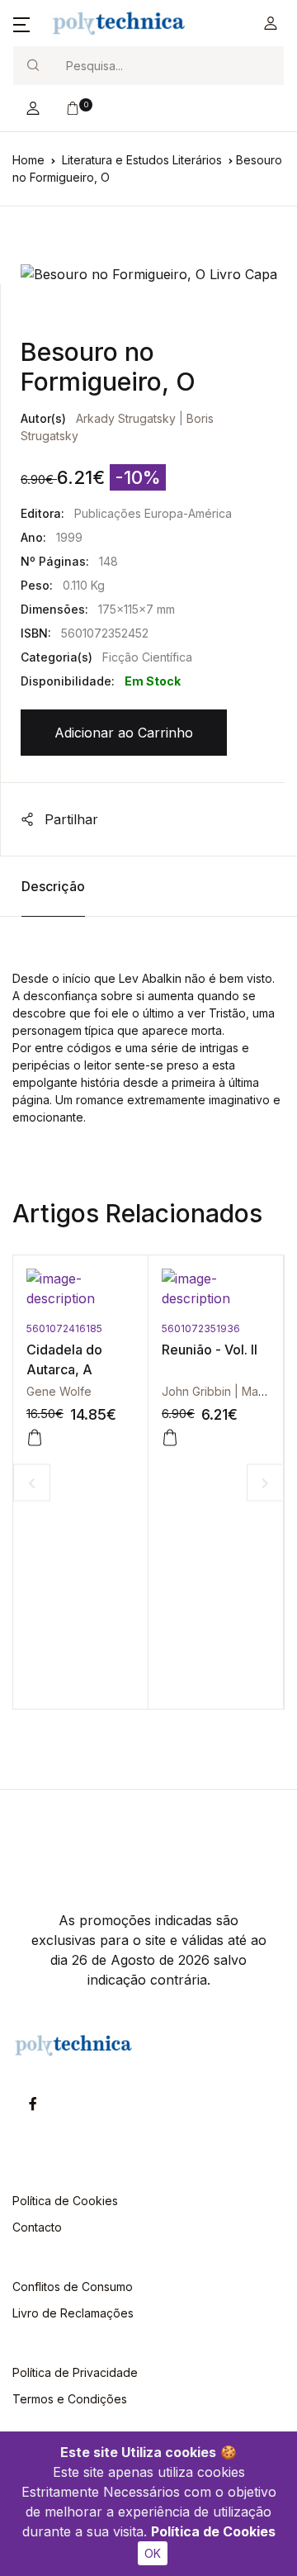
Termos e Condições (70, 2399)
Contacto (37, 2227)
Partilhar (69, 819)
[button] (21, 23)
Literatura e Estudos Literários (142, 160)
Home (28, 160)
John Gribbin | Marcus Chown (212, 1391)
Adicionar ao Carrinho (124, 733)
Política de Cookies (213, 2531)
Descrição (53, 886)
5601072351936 (171, 1328)
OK (153, 2553)
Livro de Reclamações (73, 2313)
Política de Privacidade (75, 2372)
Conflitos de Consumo (73, 2287)
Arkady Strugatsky (126, 418)
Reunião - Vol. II (180, 1350)
